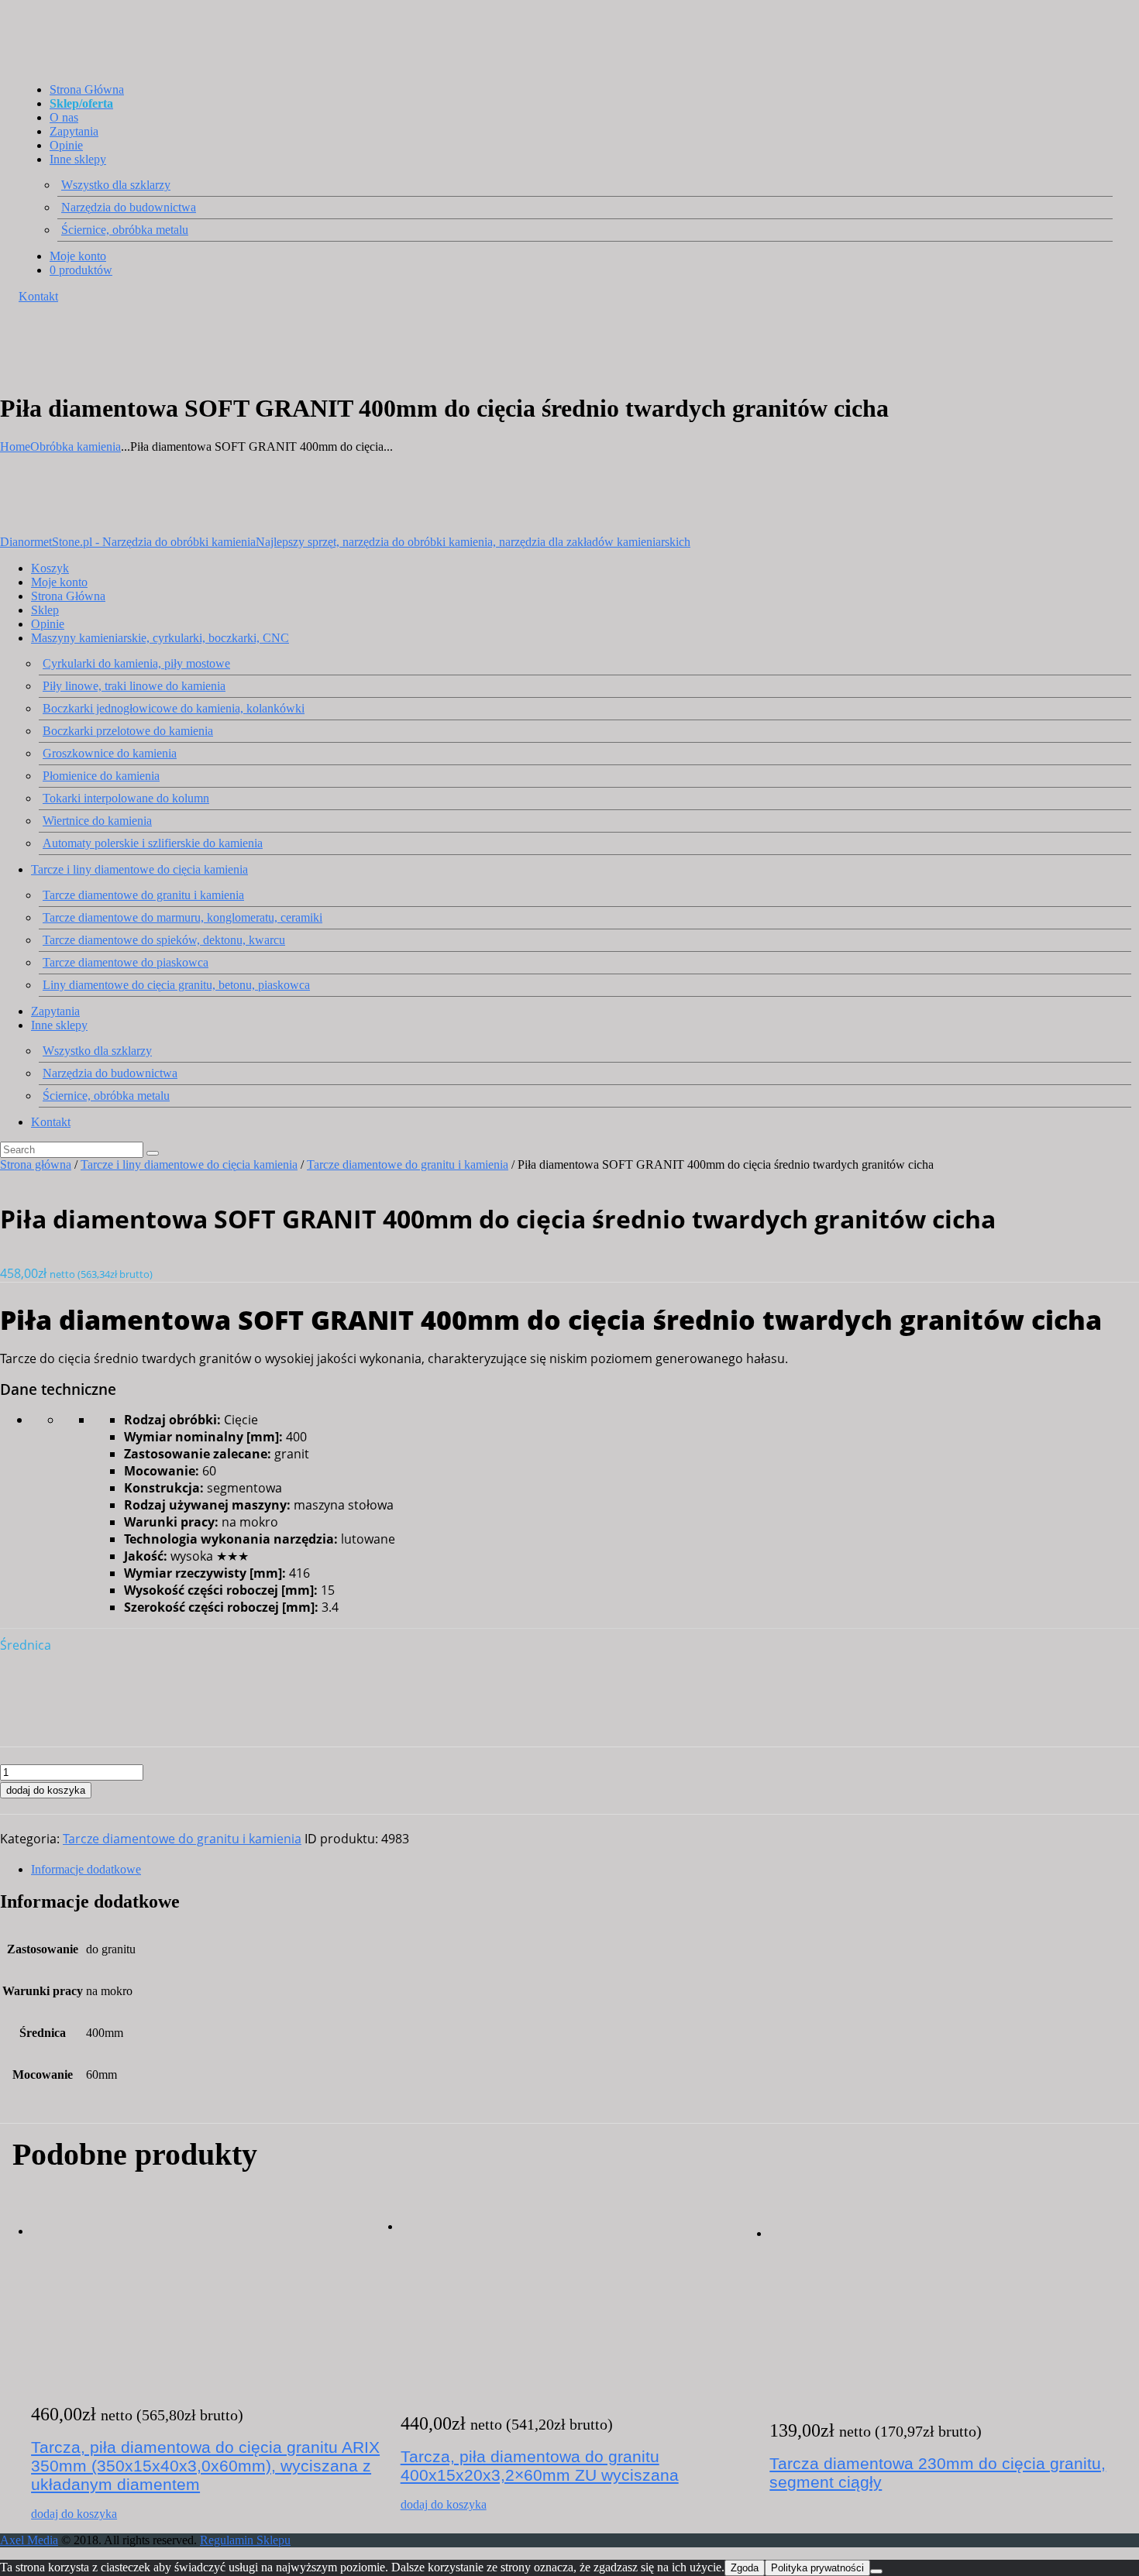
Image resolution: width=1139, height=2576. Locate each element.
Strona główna (36, 1164)
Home (15, 447)
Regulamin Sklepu (245, 2540)
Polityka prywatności (817, 2568)
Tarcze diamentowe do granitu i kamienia (408, 1164)
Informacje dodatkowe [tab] (86, 1869)
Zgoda (745, 2568)
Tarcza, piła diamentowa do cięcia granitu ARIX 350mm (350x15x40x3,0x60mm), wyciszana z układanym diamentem (205, 2466)
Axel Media (29, 2540)
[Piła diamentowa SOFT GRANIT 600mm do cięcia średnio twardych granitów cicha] (28, 1724)
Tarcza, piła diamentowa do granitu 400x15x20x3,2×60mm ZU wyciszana (540, 2466)
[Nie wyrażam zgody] (876, 2571)
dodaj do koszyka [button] (74, 2514)
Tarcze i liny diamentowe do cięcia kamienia (189, 1164)
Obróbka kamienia (76, 447)
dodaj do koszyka (46, 1790)
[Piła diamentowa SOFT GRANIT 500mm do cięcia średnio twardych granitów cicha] (28, 1693)
